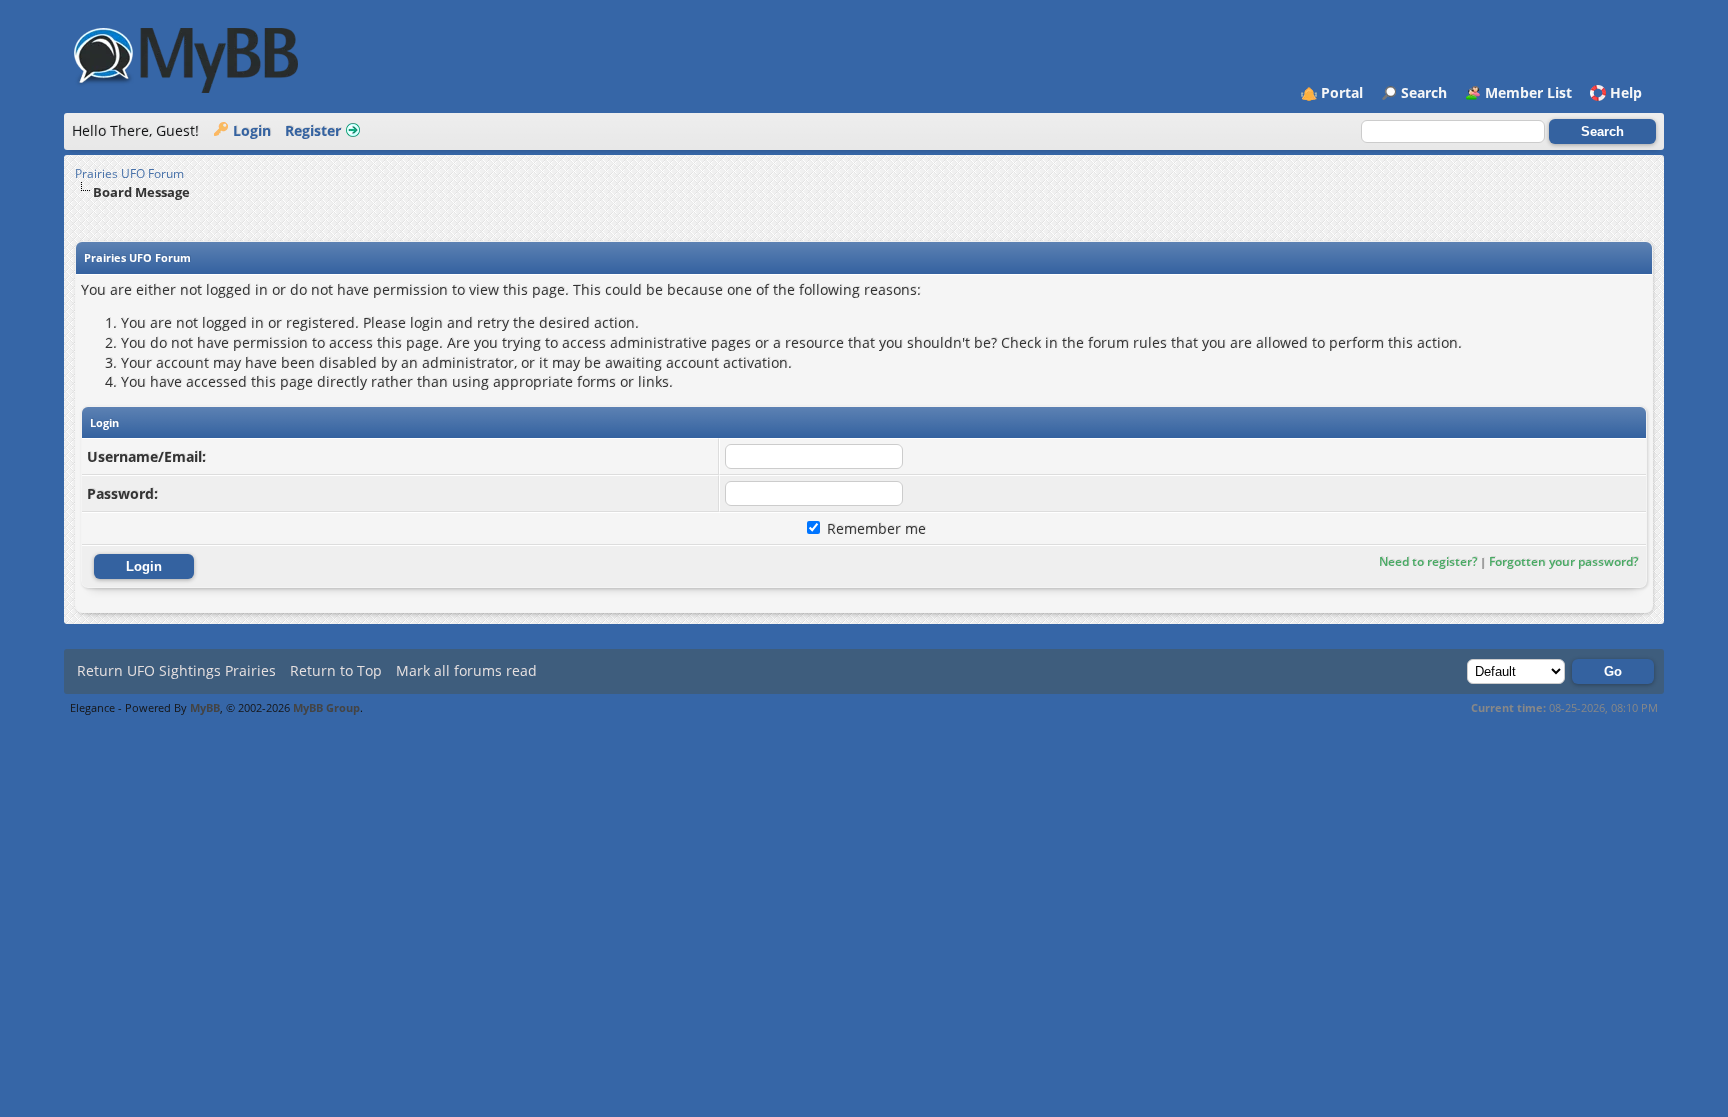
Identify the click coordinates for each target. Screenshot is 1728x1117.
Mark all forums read (466, 670)
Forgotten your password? (1563, 561)
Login (252, 130)
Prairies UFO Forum (129, 173)
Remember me (874, 528)
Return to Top (336, 670)
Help (1626, 93)
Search (1424, 93)
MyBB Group (326, 707)
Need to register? (1428, 561)
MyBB (205, 707)
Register (313, 130)
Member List (1528, 93)
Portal (1342, 93)
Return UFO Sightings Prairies (176, 670)
